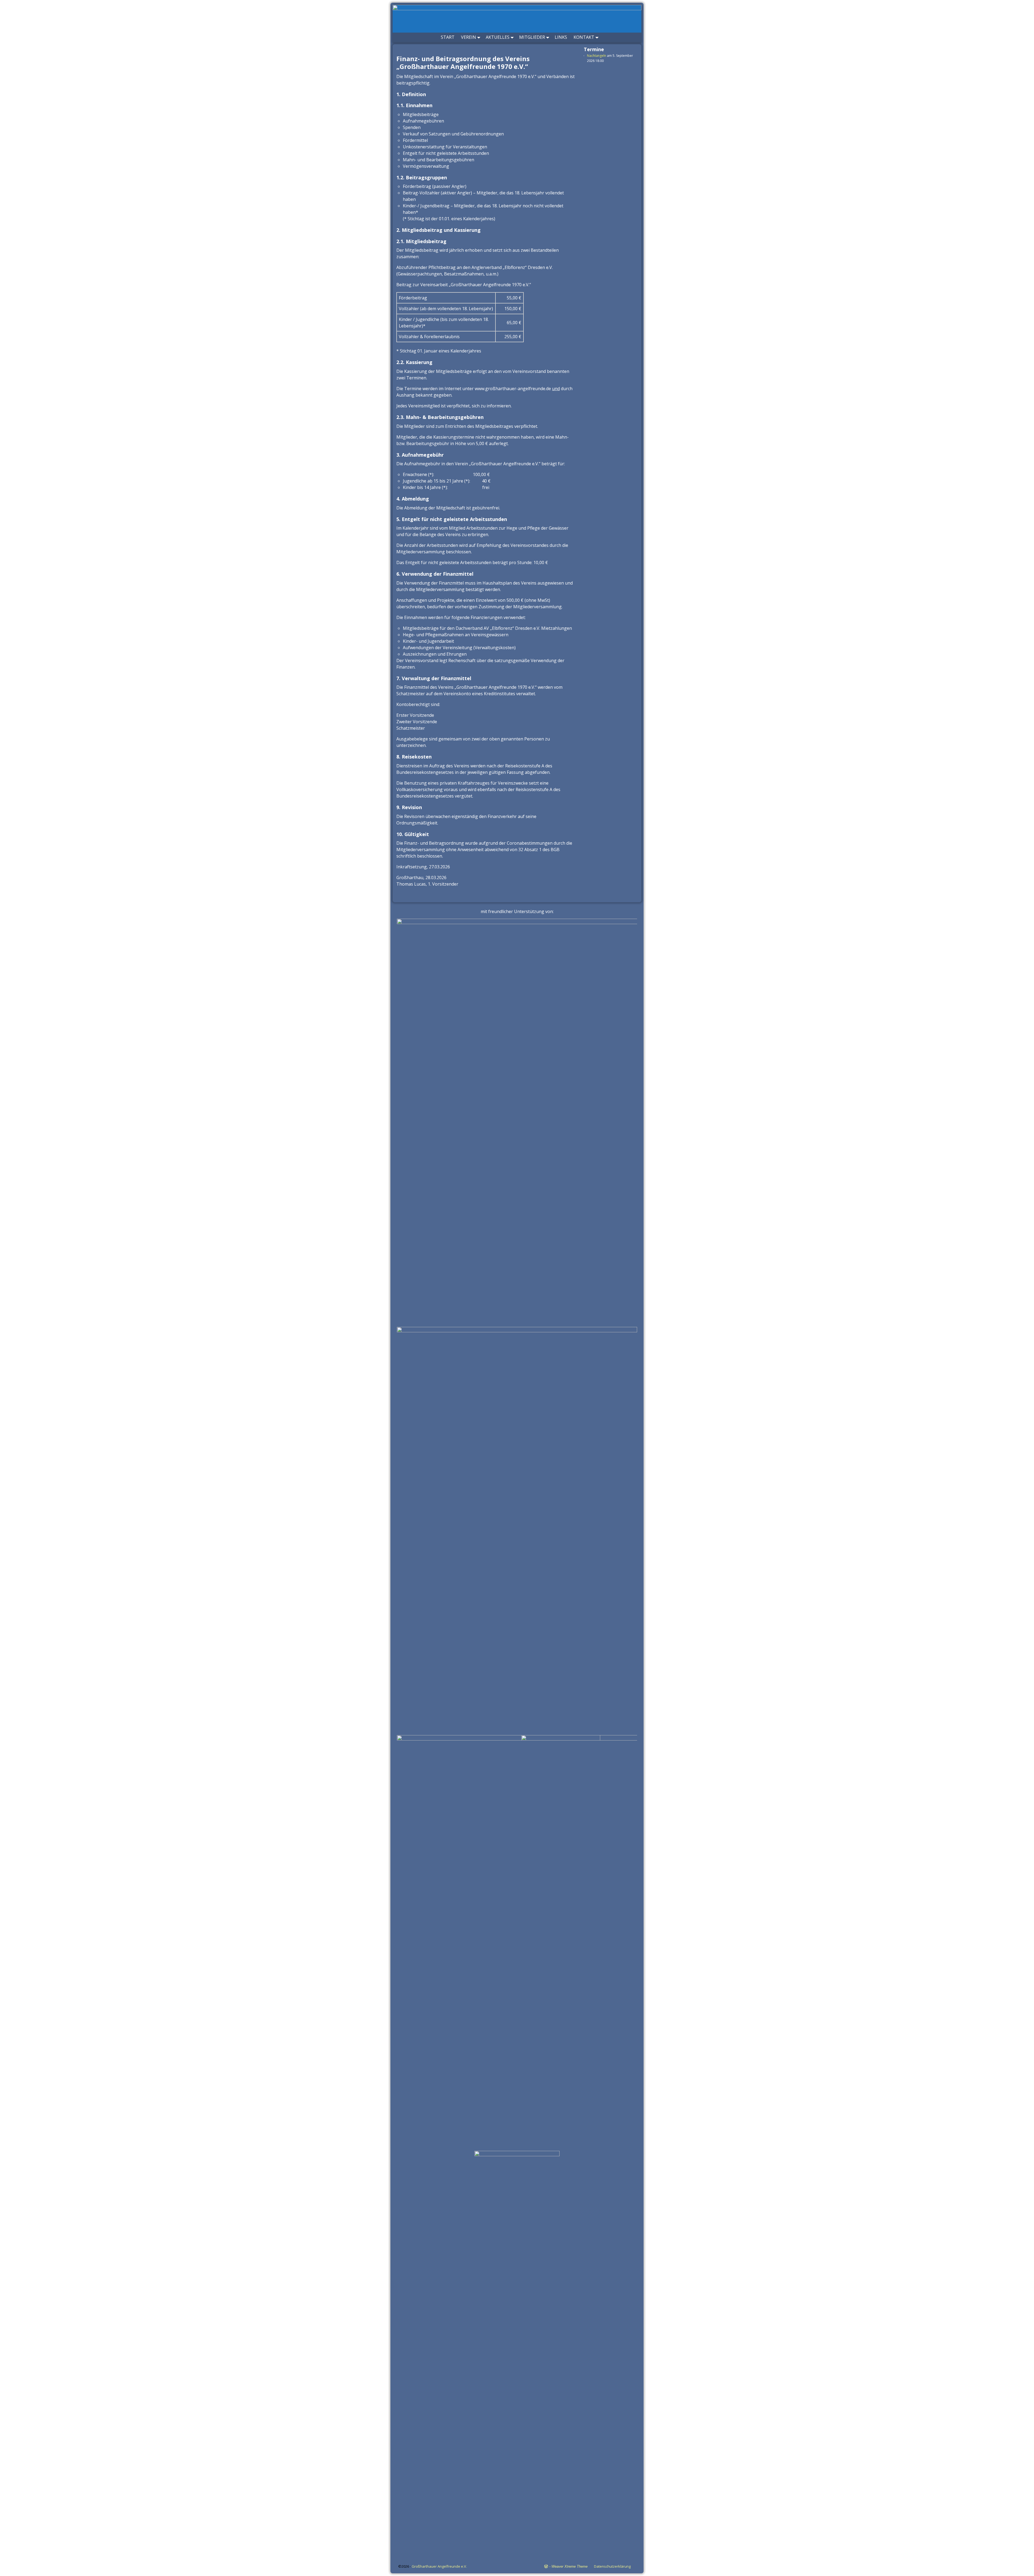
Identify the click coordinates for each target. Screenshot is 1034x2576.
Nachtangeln (597, 56)
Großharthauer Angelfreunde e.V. (439, 2566)
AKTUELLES (498, 37)
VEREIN (469, 37)
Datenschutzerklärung (612, 2566)
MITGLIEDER (532, 37)
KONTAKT (584, 37)
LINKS (561, 37)
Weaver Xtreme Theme (570, 2566)
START (448, 37)
